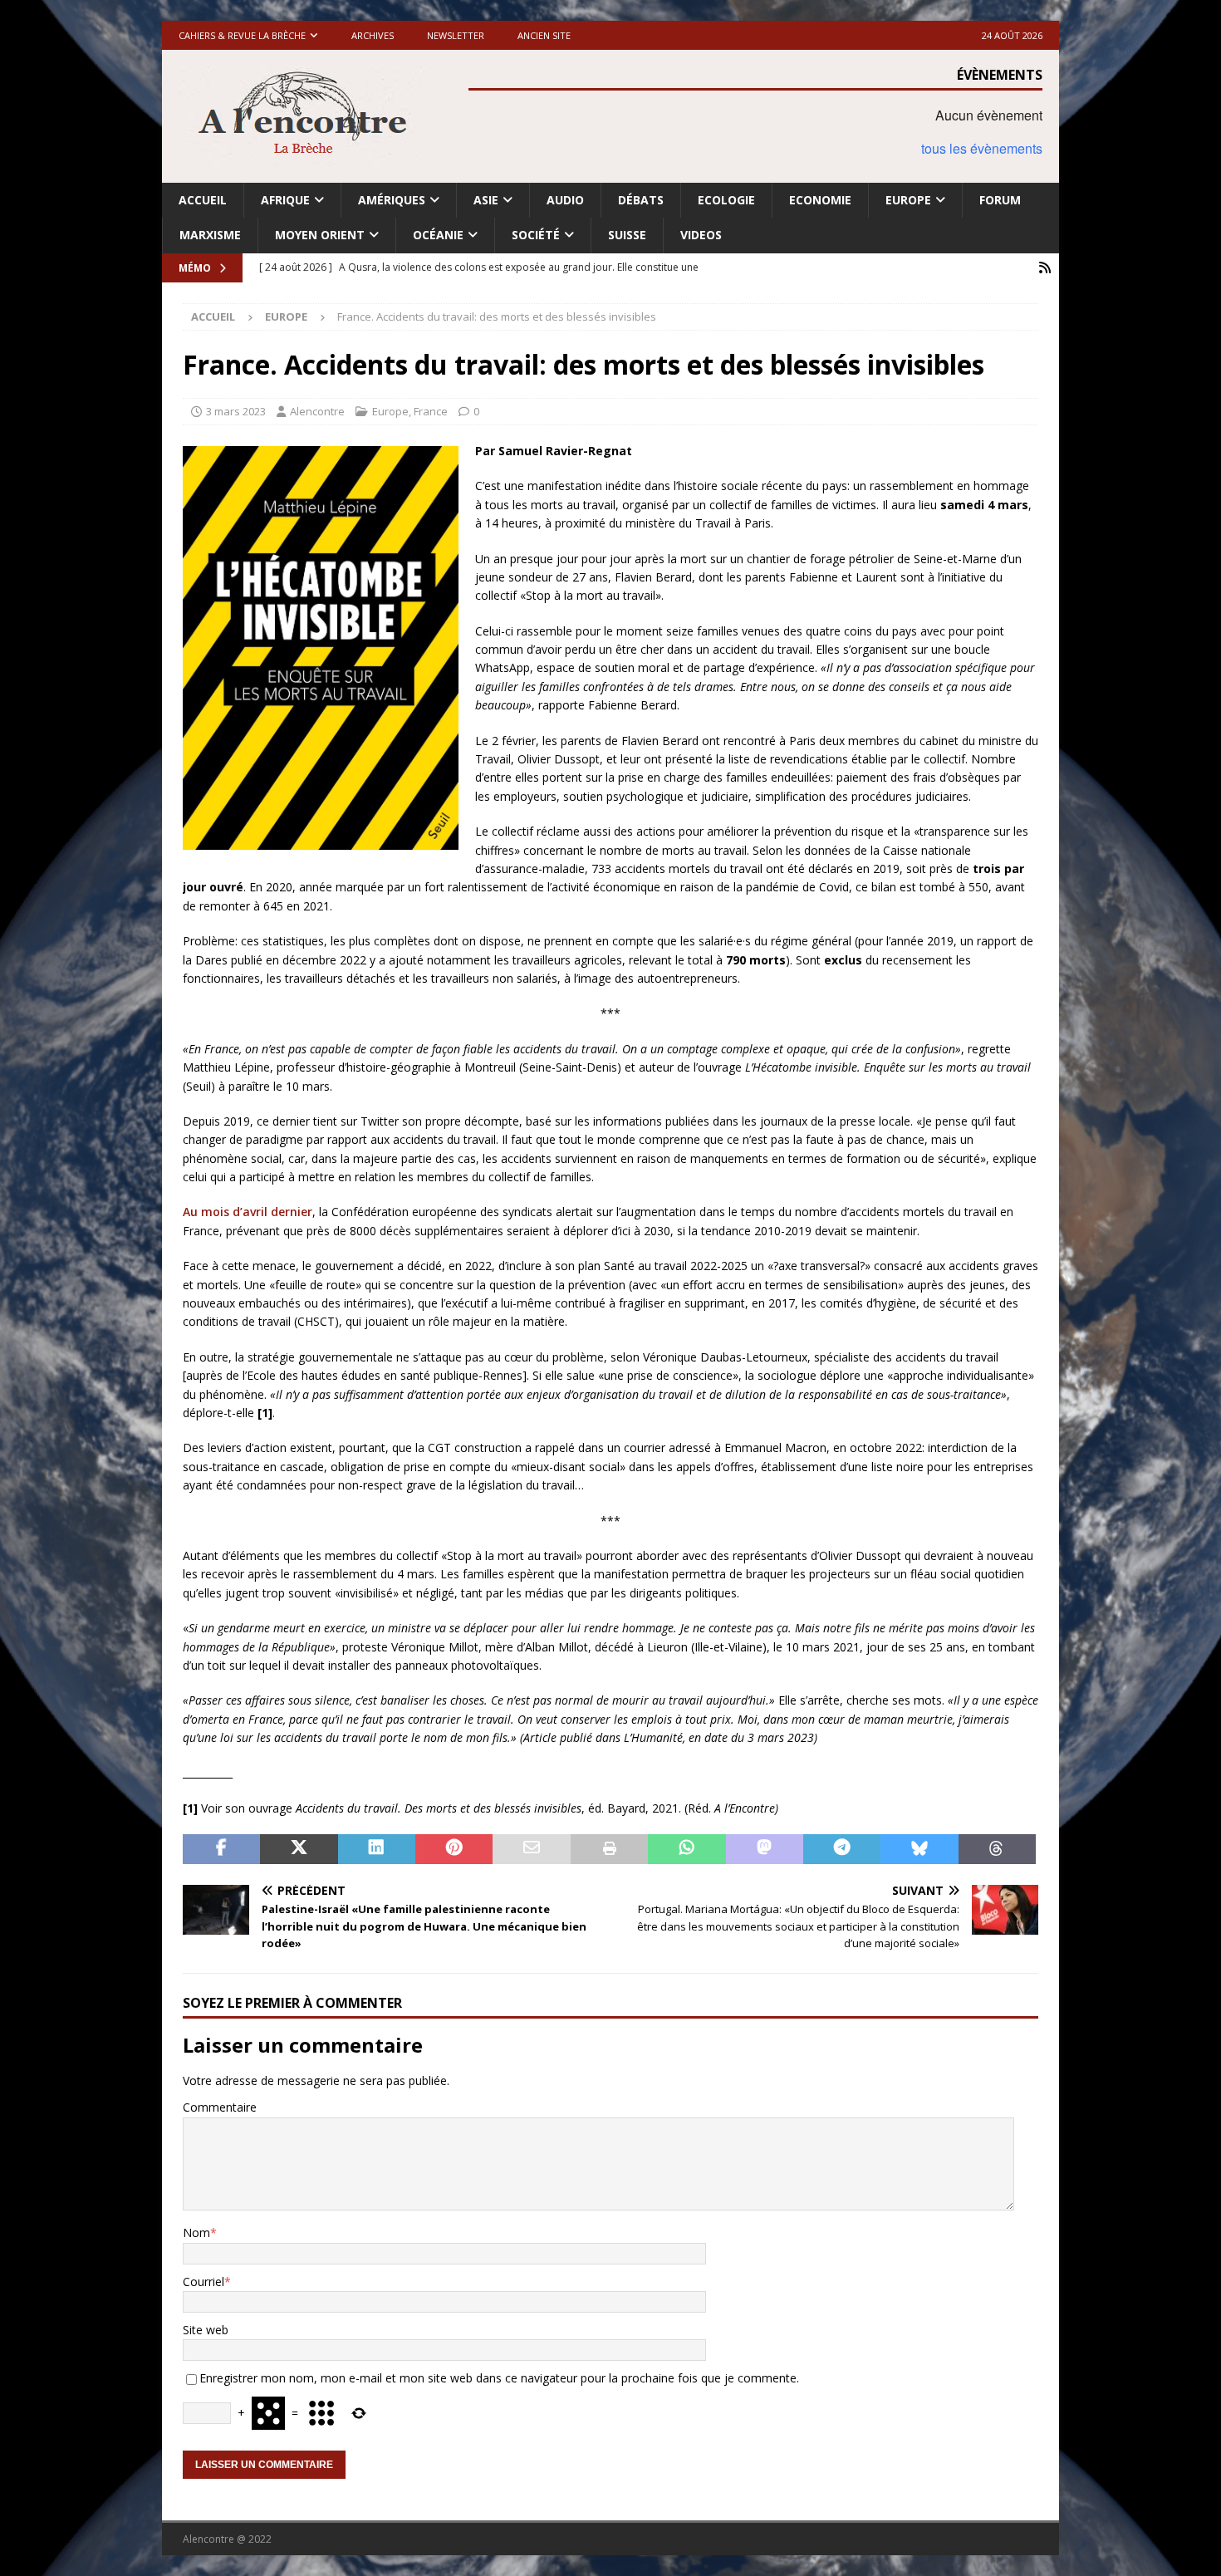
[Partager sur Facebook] (221, 1849)
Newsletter (456, 35)
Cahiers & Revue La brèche (242, 35)
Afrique (285, 200)
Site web (206, 2330)
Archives (373, 35)
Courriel (203, 2282)
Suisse (627, 235)
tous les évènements (982, 148)
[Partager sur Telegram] (842, 1849)
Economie (820, 200)
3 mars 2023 (236, 411)
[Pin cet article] (454, 1849)
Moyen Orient (320, 235)
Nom (196, 2233)
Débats (641, 200)
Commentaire (220, 2107)
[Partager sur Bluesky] (919, 1849)
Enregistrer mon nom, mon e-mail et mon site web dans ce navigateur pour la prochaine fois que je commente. (499, 2378)
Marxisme (210, 235)
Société (536, 235)
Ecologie (726, 200)
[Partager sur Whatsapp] (687, 1849)
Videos (701, 235)
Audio (565, 200)
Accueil (203, 200)
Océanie (438, 235)
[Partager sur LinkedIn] (377, 1849)
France (431, 411)
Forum (1000, 200)
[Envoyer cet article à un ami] (531, 1849)
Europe (908, 200)
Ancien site (544, 35)
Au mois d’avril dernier (248, 1212)
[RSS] (1044, 268)
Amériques (392, 200)
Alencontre (317, 411)
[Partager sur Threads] (997, 1849)
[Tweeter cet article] (299, 1849)
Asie (486, 200)
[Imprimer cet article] (609, 1849)
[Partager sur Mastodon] (765, 1849)
